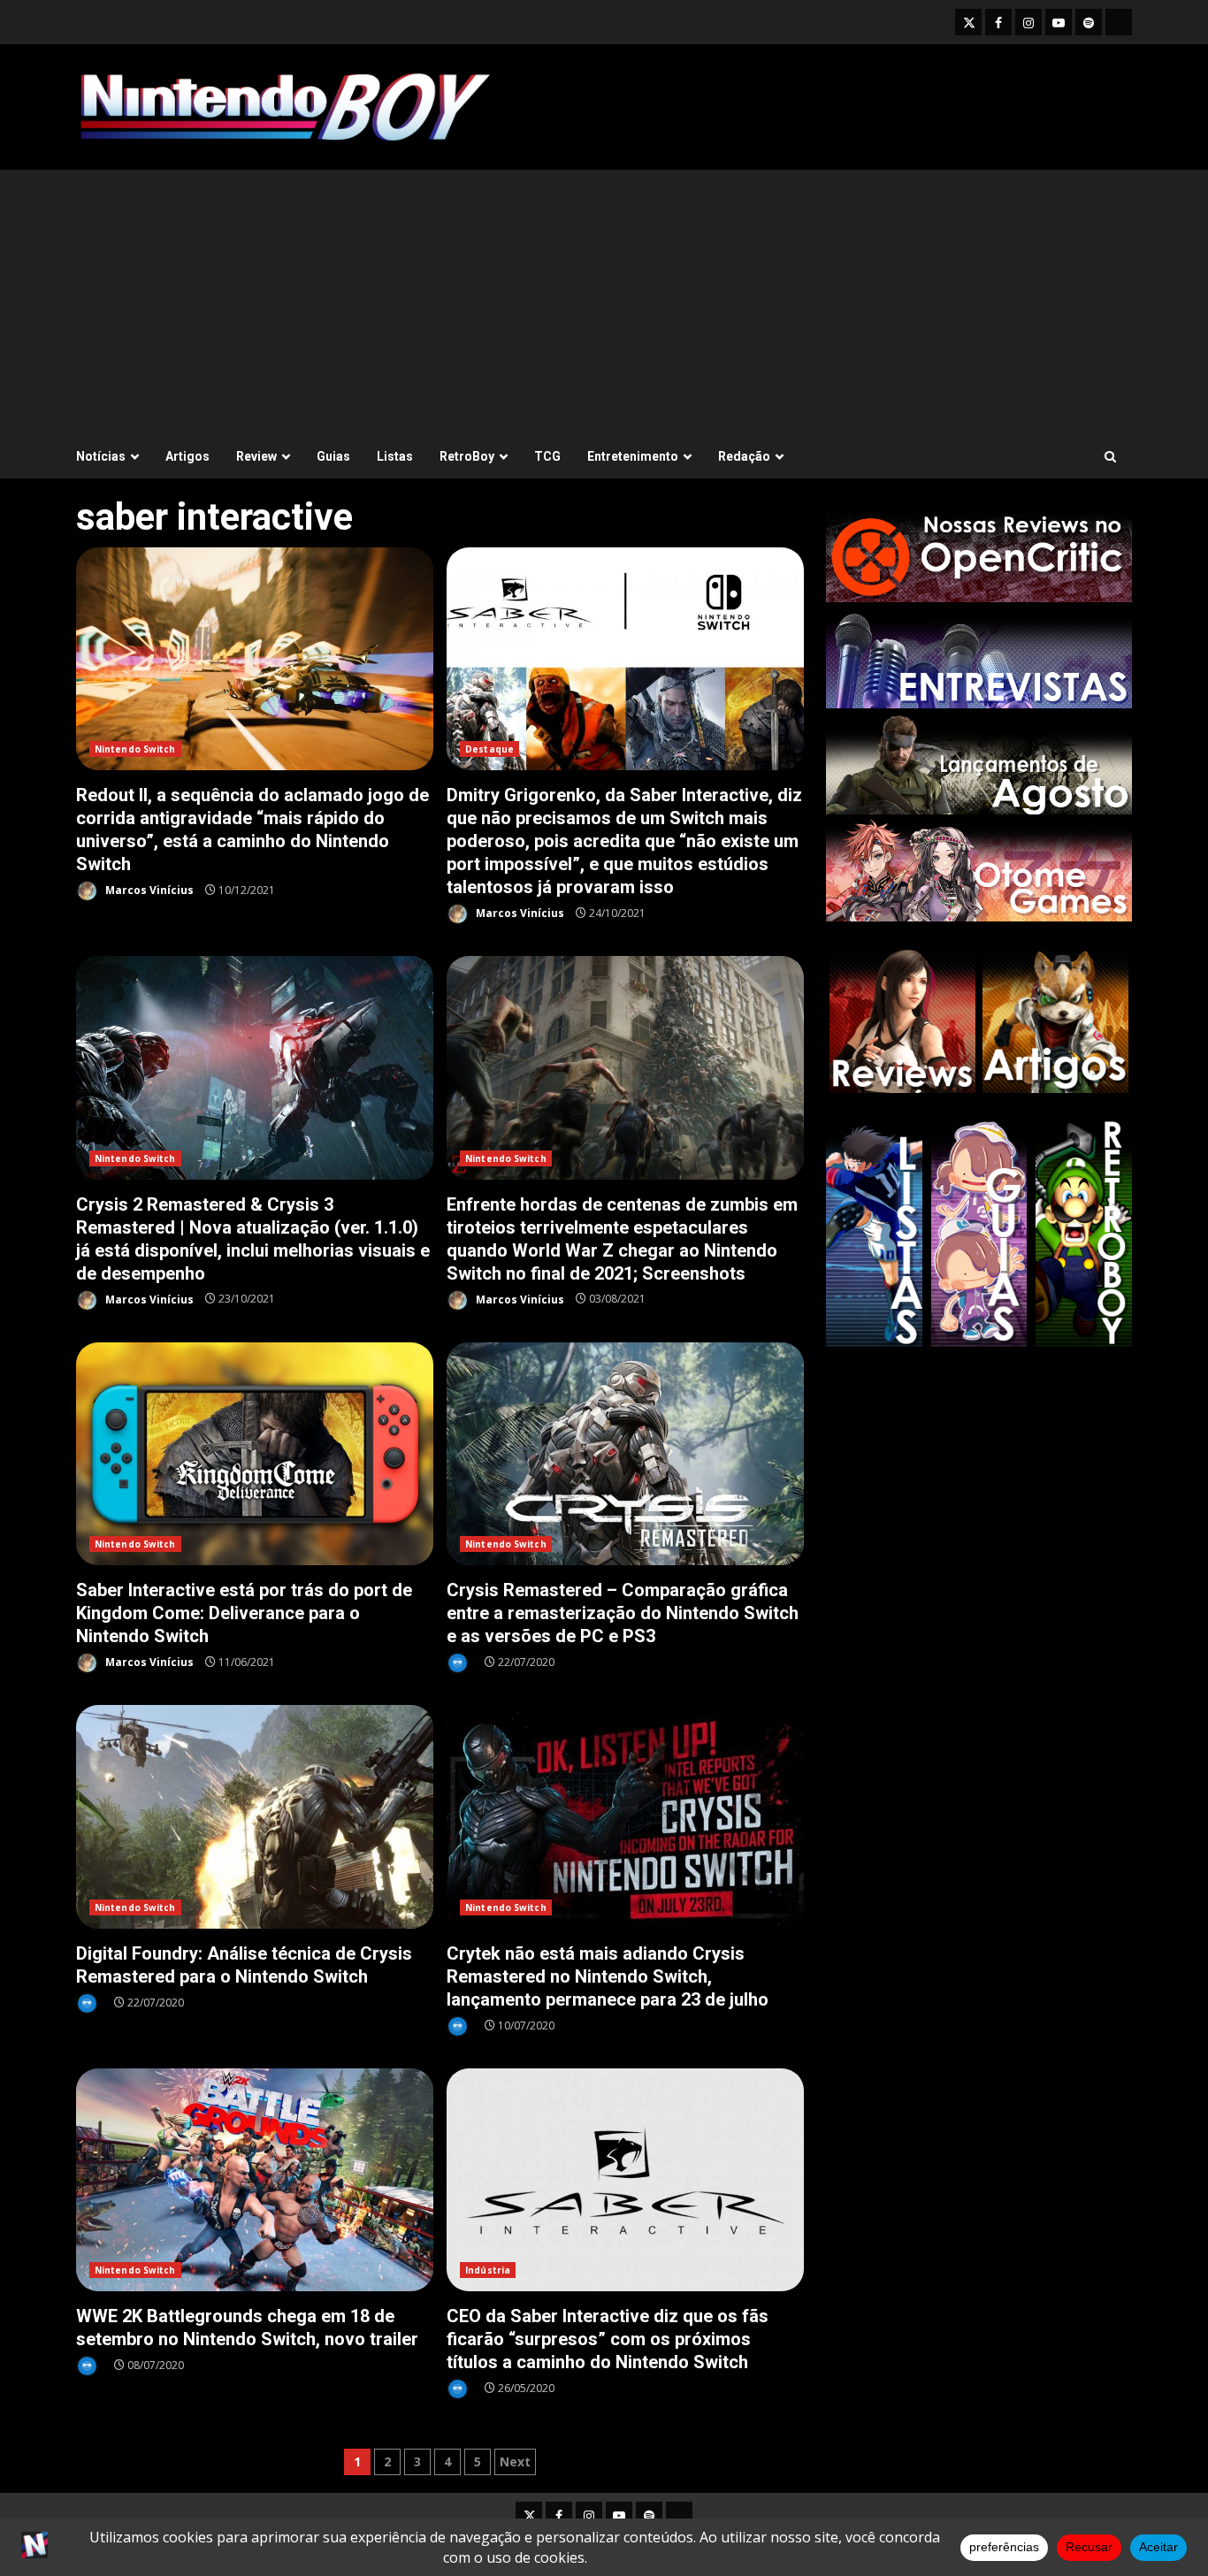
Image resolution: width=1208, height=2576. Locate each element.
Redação (744, 456)
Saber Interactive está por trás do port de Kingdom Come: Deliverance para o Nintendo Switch (255, 1454)
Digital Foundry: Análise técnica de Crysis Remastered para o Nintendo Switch (255, 1817)
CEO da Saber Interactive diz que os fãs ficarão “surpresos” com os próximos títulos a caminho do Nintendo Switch (625, 2180)
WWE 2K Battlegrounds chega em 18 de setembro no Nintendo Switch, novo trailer (255, 2180)
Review (256, 456)
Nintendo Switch (135, 749)
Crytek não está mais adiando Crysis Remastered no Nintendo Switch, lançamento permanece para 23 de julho (625, 1817)
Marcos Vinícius (148, 890)
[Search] (1110, 457)
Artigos (187, 456)
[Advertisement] (604, 302)
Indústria (488, 2270)
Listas (395, 456)
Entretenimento (633, 456)
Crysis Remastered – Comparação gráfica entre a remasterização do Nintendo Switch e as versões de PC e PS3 (625, 1454)
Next (515, 2461)
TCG (547, 456)
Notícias (101, 456)
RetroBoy (467, 456)
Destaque (489, 749)
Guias (333, 456)
